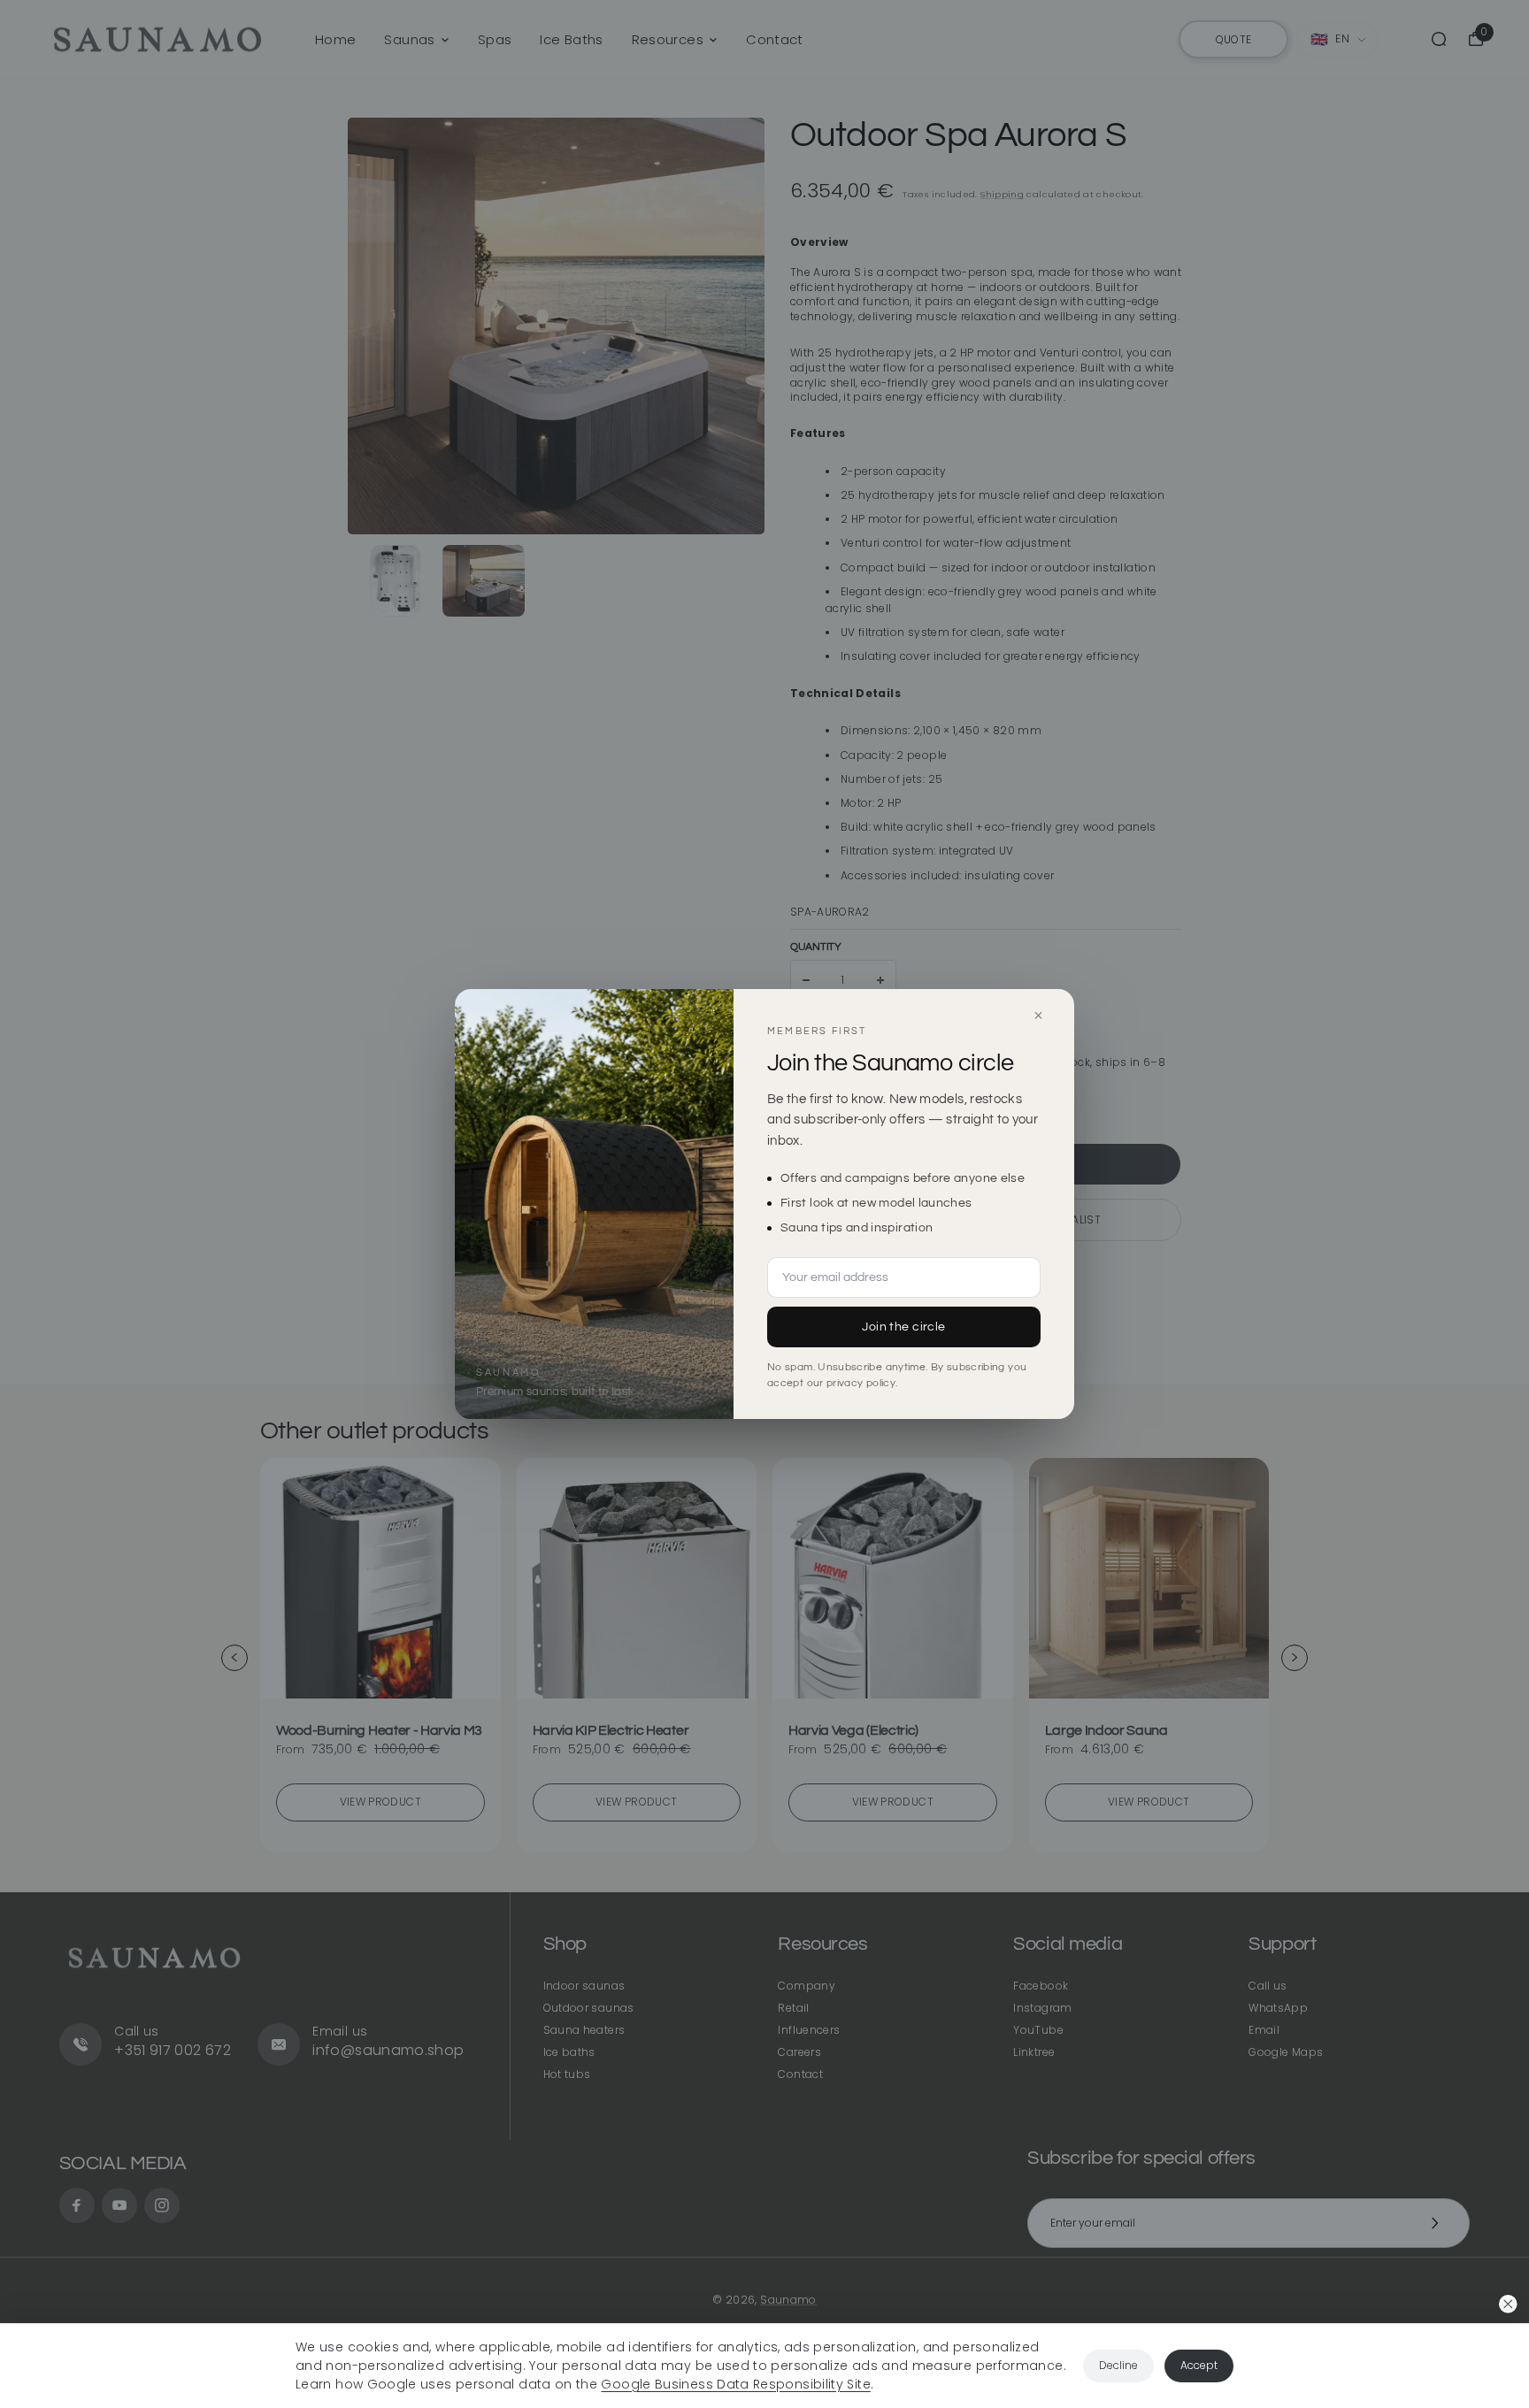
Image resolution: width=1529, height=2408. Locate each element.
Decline (1118, 2365)
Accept (1199, 2365)
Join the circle (903, 1327)
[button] (1508, 2304)
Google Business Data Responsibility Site (735, 2384)
